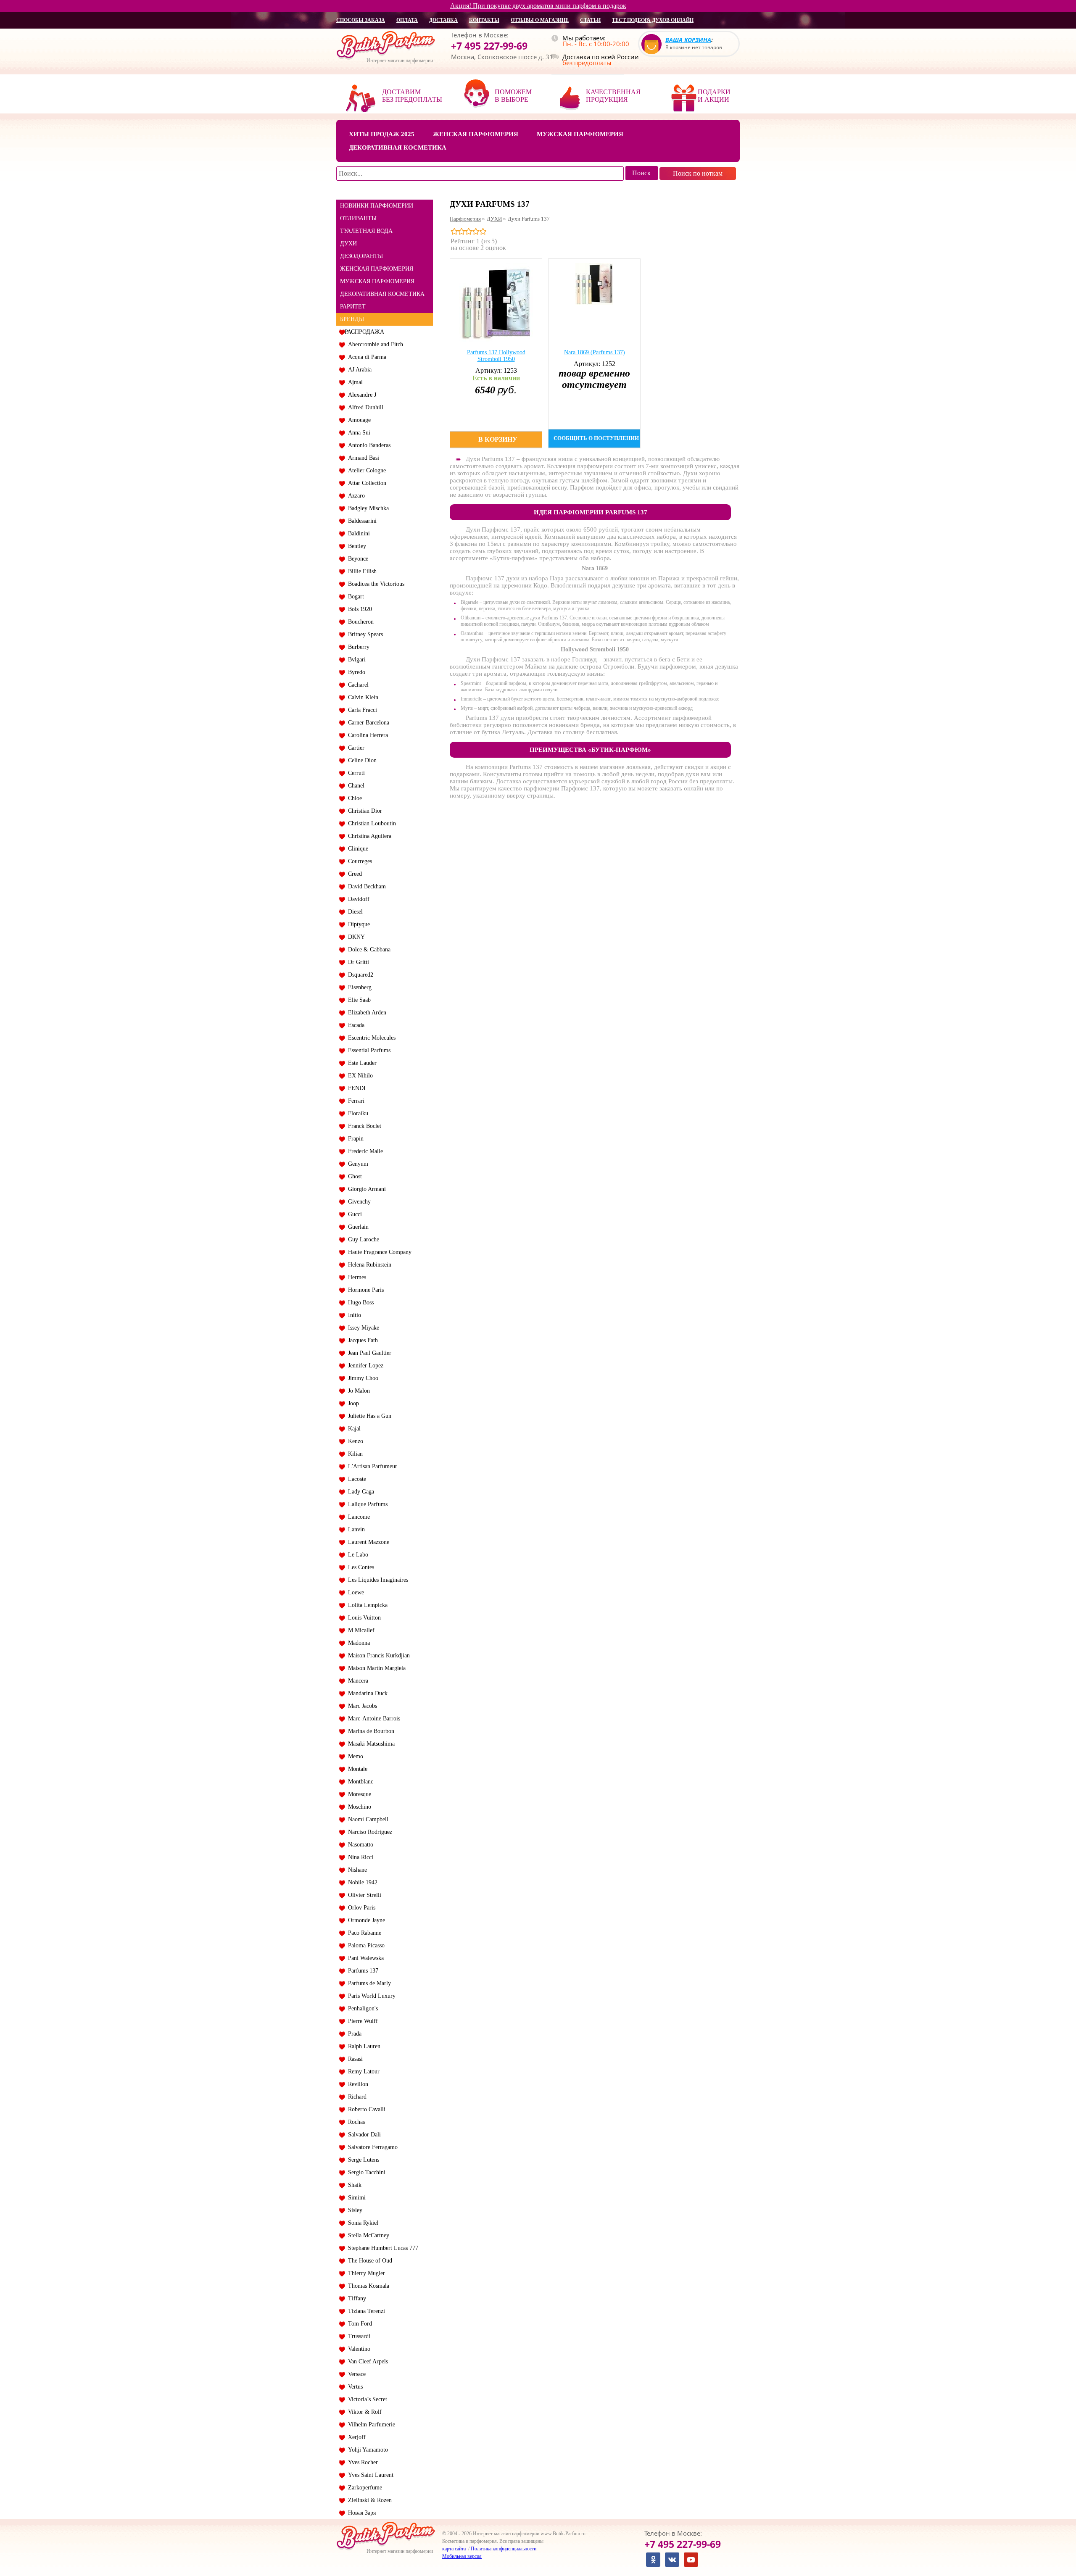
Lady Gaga (359, 1492)
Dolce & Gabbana (368, 950)
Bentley (355, 546)
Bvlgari (355, 660)
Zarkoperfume (363, 2488)
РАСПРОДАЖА (364, 332)
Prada (353, 2034)
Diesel (354, 912)
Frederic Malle (364, 1151)
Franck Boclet (363, 1126)
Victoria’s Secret (366, 2399)
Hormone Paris (364, 1290)
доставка (443, 20)
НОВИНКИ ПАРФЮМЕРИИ (377, 206)
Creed (353, 874)
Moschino (358, 1807)
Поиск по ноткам (698, 173)
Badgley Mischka (367, 508)
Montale (356, 1769)
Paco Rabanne (363, 1933)
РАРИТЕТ (353, 307)
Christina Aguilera (368, 836)
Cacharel (357, 685)
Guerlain (357, 1227)
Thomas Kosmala (367, 2286)
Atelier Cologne (365, 470)
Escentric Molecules (370, 1038)
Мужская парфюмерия (580, 134)
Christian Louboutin (370, 823)
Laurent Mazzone (367, 1542)
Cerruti (355, 773)
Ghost (353, 1176)
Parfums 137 (361, 1971)
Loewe (354, 1592)
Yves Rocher (361, 2462)
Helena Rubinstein (368, 1265)
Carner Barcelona (367, 723)
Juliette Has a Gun (368, 1416)
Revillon (356, 2084)
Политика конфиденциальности (504, 2549)
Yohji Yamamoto (366, 2450)
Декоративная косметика (398, 148)
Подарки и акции (714, 96)
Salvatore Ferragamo (371, 2147)
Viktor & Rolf (363, 2412)
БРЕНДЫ (352, 319)
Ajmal (354, 382)
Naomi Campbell (367, 1819)
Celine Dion (361, 760)
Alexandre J (360, 395)
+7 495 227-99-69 (489, 46)
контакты (484, 20)
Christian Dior (363, 811)
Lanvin (355, 1529)
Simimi (355, 2198)
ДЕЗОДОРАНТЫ (361, 256)
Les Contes (359, 1567)
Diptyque (357, 924)
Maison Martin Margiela (375, 1668)
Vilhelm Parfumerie (370, 2425)
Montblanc (359, 1782)
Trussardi (357, 2336)
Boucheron (359, 622)
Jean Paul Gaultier (368, 1353)
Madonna (357, 1643)
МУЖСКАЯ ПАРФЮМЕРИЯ (377, 281)
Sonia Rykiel (361, 2223)
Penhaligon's (361, 2008)
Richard (356, 2097)
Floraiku (356, 1113)
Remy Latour (362, 2072)
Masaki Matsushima (370, 1744)
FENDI (355, 1088)
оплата (407, 20)
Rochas (355, 2122)
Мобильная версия (462, 2556)
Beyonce (356, 559)
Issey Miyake (362, 1328)
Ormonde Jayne (365, 1920)
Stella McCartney (367, 2235)
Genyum (356, 1164)
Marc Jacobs (361, 1706)
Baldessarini (361, 521)
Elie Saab (358, 1000)
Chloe (353, 798)
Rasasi (354, 2059)
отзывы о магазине (540, 20)
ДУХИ (348, 244)
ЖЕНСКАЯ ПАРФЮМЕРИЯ (377, 269)
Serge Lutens (362, 2160)
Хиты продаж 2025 (382, 134)
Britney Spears (364, 634)
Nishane (356, 1870)
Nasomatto (359, 1845)
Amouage (358, 420)
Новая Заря (360, 2513)
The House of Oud (368, 2261)
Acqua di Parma (365, 357)
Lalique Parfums (366, 1504)
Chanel (355, 786)
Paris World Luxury (370, 1996)
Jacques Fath (361, 1340)
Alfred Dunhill (364, 407)
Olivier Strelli (363, 1895)
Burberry (357, 647)
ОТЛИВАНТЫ (358, 218)
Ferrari (355, 1101)
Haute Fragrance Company (378, 1252)
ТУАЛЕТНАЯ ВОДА (366, 231)
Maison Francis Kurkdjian (377, 1655)
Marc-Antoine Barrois (372, 1719)
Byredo (355, 672)
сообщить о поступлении (596, 438)
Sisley (353, 2210)
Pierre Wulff (361, 2021)
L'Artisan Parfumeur (371, 1466)
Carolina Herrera (366, 735)
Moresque (358, 1794)
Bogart (354, 597)
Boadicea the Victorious (374, 584)
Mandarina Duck (366, 1693)
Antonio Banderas (368, 445)
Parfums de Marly (368, 1983)
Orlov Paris (360, 1908)
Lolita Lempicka (366, 1605)
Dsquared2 (359, 975)
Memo (354, 1756)
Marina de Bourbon (369, 1731)
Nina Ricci (359, 1857)
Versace (355, 2374)
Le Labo (356, 1555)
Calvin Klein (361, 697)
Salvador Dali (363, 2135)
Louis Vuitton (363, 1618)
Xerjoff (355, 2437)
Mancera (356, 1681)
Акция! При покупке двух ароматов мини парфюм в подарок (538, 6)
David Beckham (365, 886)
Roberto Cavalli (365, 2109)
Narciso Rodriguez (368, 1832)
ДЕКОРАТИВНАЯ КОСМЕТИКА (382, 294)
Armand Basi (362, 458)
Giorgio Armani (365, 1189)
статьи (590, 20)
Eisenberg (358, 987)
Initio (353, 1315)
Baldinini (357, 533)
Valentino (357, 2349)
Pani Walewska (364, 1958)
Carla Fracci (361, 710)
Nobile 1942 (361, 1882)
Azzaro (355, 496)
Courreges (358, 861)
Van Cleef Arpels (366, 2361)
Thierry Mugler (365, 2273)
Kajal (353, 1429)
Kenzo (354, 1441)
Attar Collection (365, 483)
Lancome (357, 1517)
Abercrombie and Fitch (374, 344)
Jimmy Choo (361, 1378)
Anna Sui (357, 433)
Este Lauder (361, 1063)
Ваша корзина (688, 40)
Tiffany (355, 2298)
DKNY (355, 937)
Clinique (356, 849)
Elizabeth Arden (365, 1013)
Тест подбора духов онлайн (653, 20)
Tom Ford (358, 2324)
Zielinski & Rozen (368, 2500)
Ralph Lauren (363, 2046)
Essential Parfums (368, 1050)
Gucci (353, 1214)
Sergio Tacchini (365, 2172)
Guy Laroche (362, 1239)
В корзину (498, 439)
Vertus (354, 2387)
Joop (352, 1403)
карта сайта (454, 2549)
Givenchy (358, 1202)
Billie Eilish (361, 571)
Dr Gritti (357, 962)
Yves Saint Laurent (369, 2475)
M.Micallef (360, 1630)
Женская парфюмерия (476, 134)
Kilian (354, 1454)
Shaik (353, 2185)
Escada (355, 1025)
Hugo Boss (359, 1302)
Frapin (354, 1139)
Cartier (355, 748)
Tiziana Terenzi (365, 2311)
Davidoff (357, 899)
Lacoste (355, 1479)
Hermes (355, 1277)
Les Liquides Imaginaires (376, 1580)
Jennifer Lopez (364, 1366)
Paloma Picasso (365, 1945)
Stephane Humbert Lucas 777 (381, 2248)
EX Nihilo (359, 1076)
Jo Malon (357, 1391)
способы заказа (361, 20)
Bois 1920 (358, 609)
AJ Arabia (358, 370)
